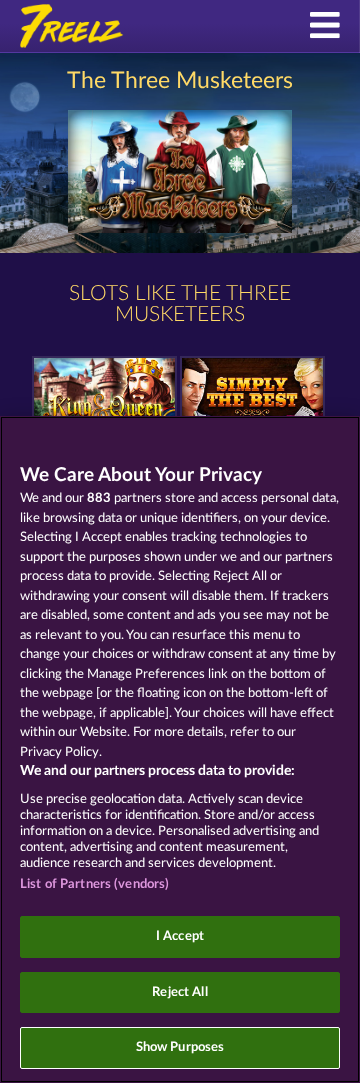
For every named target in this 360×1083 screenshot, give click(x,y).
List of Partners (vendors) (94, 884)
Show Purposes (180, 1047)
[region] (180, 749)
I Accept (180, 936)
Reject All (179, 992)
